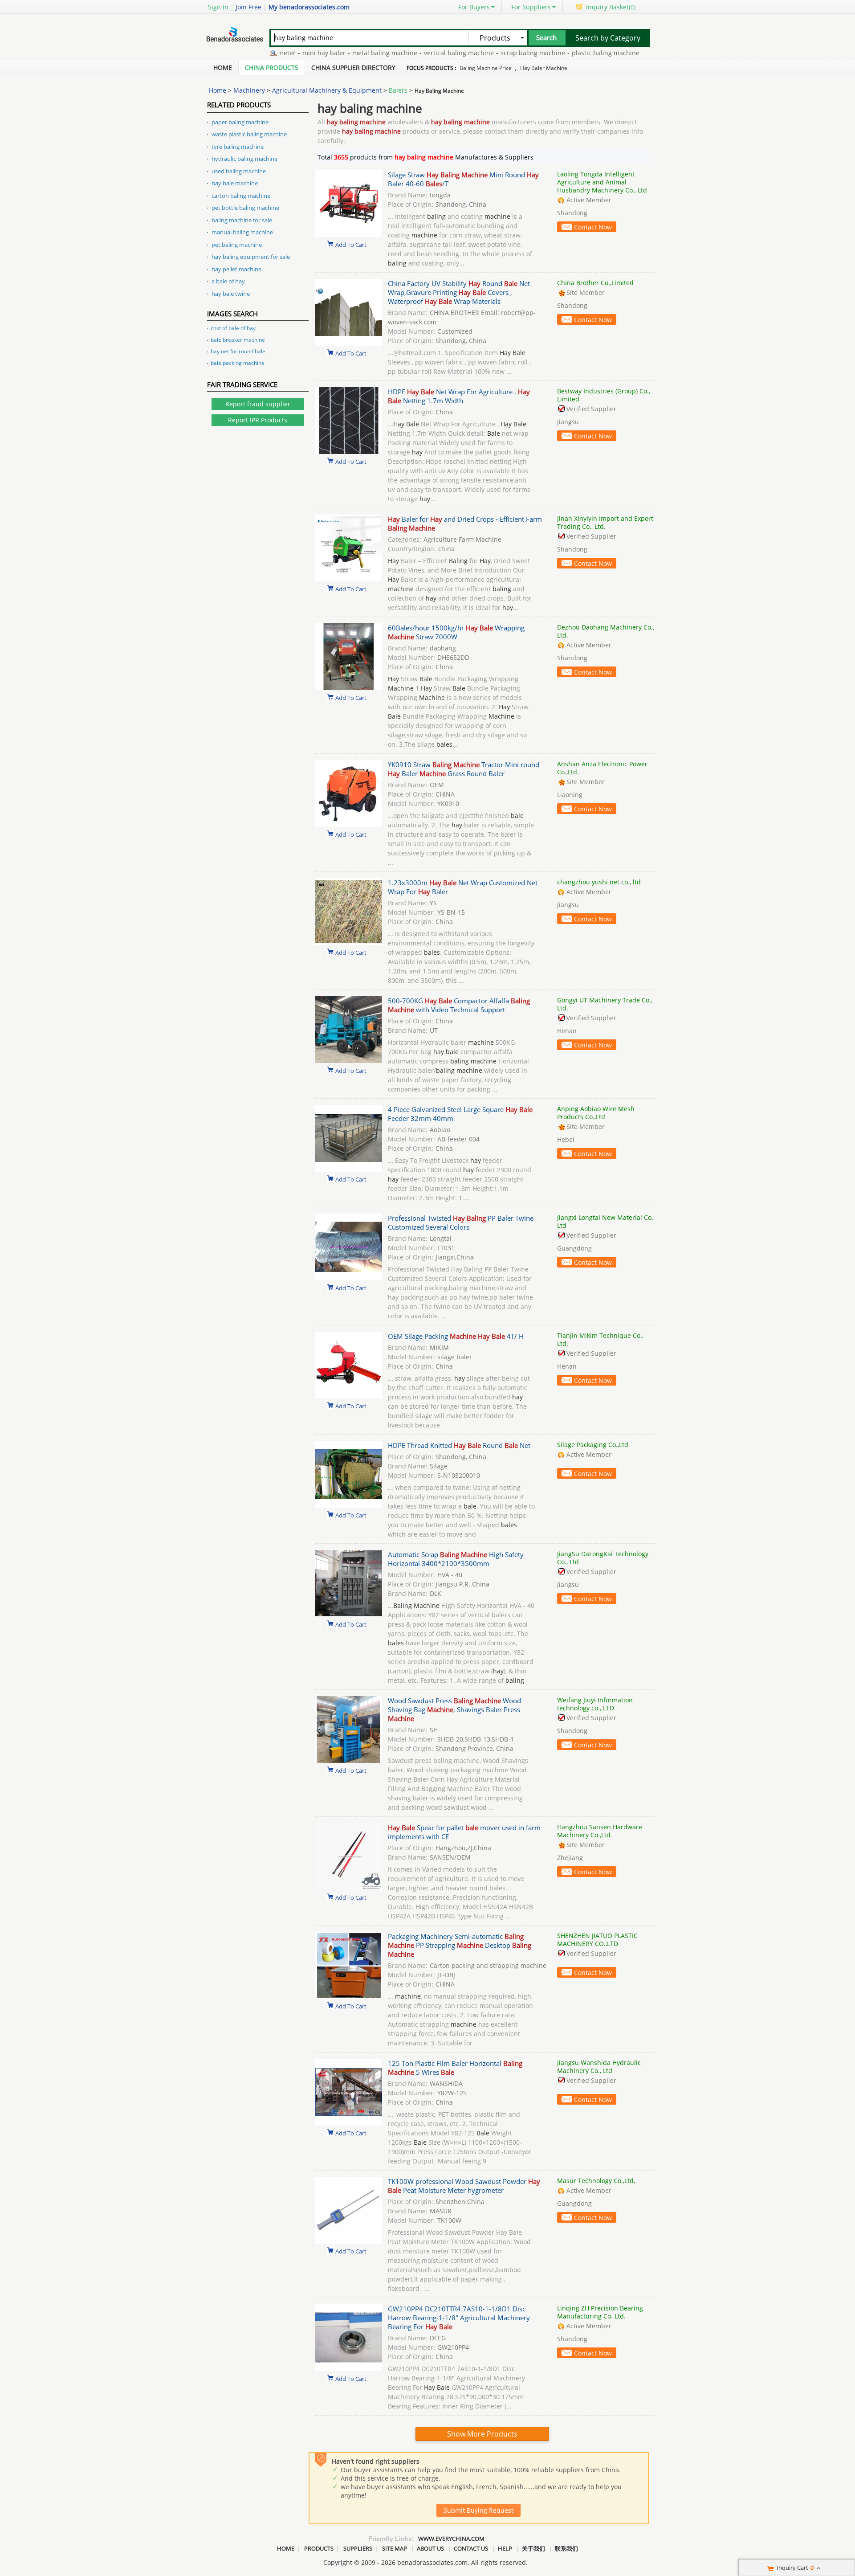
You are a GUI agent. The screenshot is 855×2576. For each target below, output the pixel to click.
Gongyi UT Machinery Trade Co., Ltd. (605, 1004)
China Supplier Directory (353, 67)
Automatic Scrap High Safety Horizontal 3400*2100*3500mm (456, 1559)
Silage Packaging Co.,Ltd (593, 1445)
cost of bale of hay (233, 328)
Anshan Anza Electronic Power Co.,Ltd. (602, 768)
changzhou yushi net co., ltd (599, 882)
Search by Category (608, 38)
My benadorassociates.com (309, 7)
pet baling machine (237, 245)
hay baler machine (544, 68)
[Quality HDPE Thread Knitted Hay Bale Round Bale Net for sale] (349, 1505)
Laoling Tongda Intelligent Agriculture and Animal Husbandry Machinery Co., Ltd (602, 182)
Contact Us (471, 2548)
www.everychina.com (451, 2539)
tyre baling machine (238, 147)
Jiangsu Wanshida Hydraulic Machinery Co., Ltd (599, 2067)
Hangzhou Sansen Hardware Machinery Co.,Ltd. (600, 1831)
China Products (272, 67)
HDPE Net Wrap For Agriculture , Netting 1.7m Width (459, 396)
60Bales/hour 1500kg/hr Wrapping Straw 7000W (456, 632)
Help (505, 2548)
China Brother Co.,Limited (595, 283)
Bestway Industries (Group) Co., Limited (604, 395)
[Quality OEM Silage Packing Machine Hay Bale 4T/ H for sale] (349, 1396)
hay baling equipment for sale (251, 257)
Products (319, 2548)
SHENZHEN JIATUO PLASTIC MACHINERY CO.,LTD (597, 1940)
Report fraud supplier (258, 404)
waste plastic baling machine (249, 134)
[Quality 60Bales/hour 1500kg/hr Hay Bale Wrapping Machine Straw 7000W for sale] (349, 688)
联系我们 (566, 2548)
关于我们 (533, 2548)
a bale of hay (228, 281)
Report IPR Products (258, 420)
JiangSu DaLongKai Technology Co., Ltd (603, 1558)
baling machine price (486, 68)
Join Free (248, 7)
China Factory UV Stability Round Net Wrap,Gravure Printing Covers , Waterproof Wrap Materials (459, 292)
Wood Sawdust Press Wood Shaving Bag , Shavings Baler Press (454, 1709)
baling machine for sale (242, 220)
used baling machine (239, 171)
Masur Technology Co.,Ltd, (596, 2181)
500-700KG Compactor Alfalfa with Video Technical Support (459, 1005)
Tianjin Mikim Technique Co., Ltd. (600, 1339)
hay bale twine (231, 294)
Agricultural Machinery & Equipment (327, 90)
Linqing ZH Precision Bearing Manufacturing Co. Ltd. (600, 2312)
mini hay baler (285, 53)
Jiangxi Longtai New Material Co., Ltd (606, 1221)
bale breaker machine (238, 340)
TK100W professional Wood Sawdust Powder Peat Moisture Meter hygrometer (464, 2186)
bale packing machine (238, 363)
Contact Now (593, 227)
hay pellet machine (236, 269)
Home (223, 67)
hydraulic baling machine (244, 159)
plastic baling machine (566, 53)
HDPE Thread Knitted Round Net (459, 1445)
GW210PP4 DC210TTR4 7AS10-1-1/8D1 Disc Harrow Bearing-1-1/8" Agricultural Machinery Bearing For (459, 2318)
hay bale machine (235, 183)
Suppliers (358, 2548)
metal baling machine (346, 53)
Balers (398, 90)
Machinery (249, 90)
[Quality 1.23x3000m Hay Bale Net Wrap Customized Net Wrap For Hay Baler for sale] (349, 942)
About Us (430, 2548)
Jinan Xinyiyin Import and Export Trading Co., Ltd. (605, 522)
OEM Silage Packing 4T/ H (456, 1336)
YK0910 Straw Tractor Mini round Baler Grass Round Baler (464, 769)
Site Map (395, 2548)
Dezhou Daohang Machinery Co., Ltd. (606, 631)
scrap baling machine (494, 53)
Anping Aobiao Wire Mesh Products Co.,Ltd (596, 1113)
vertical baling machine (420, 53)
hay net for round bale (238, 351)
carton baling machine (241, 196)
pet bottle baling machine (245, 208)
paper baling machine (240, 122)
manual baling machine (242, 232)
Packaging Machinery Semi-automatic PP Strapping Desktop (460, 1945)
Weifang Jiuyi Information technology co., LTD (595, 1704)
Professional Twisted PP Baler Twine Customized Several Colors (461, 1223)
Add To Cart (351, 244)
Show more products (482, 2434)
